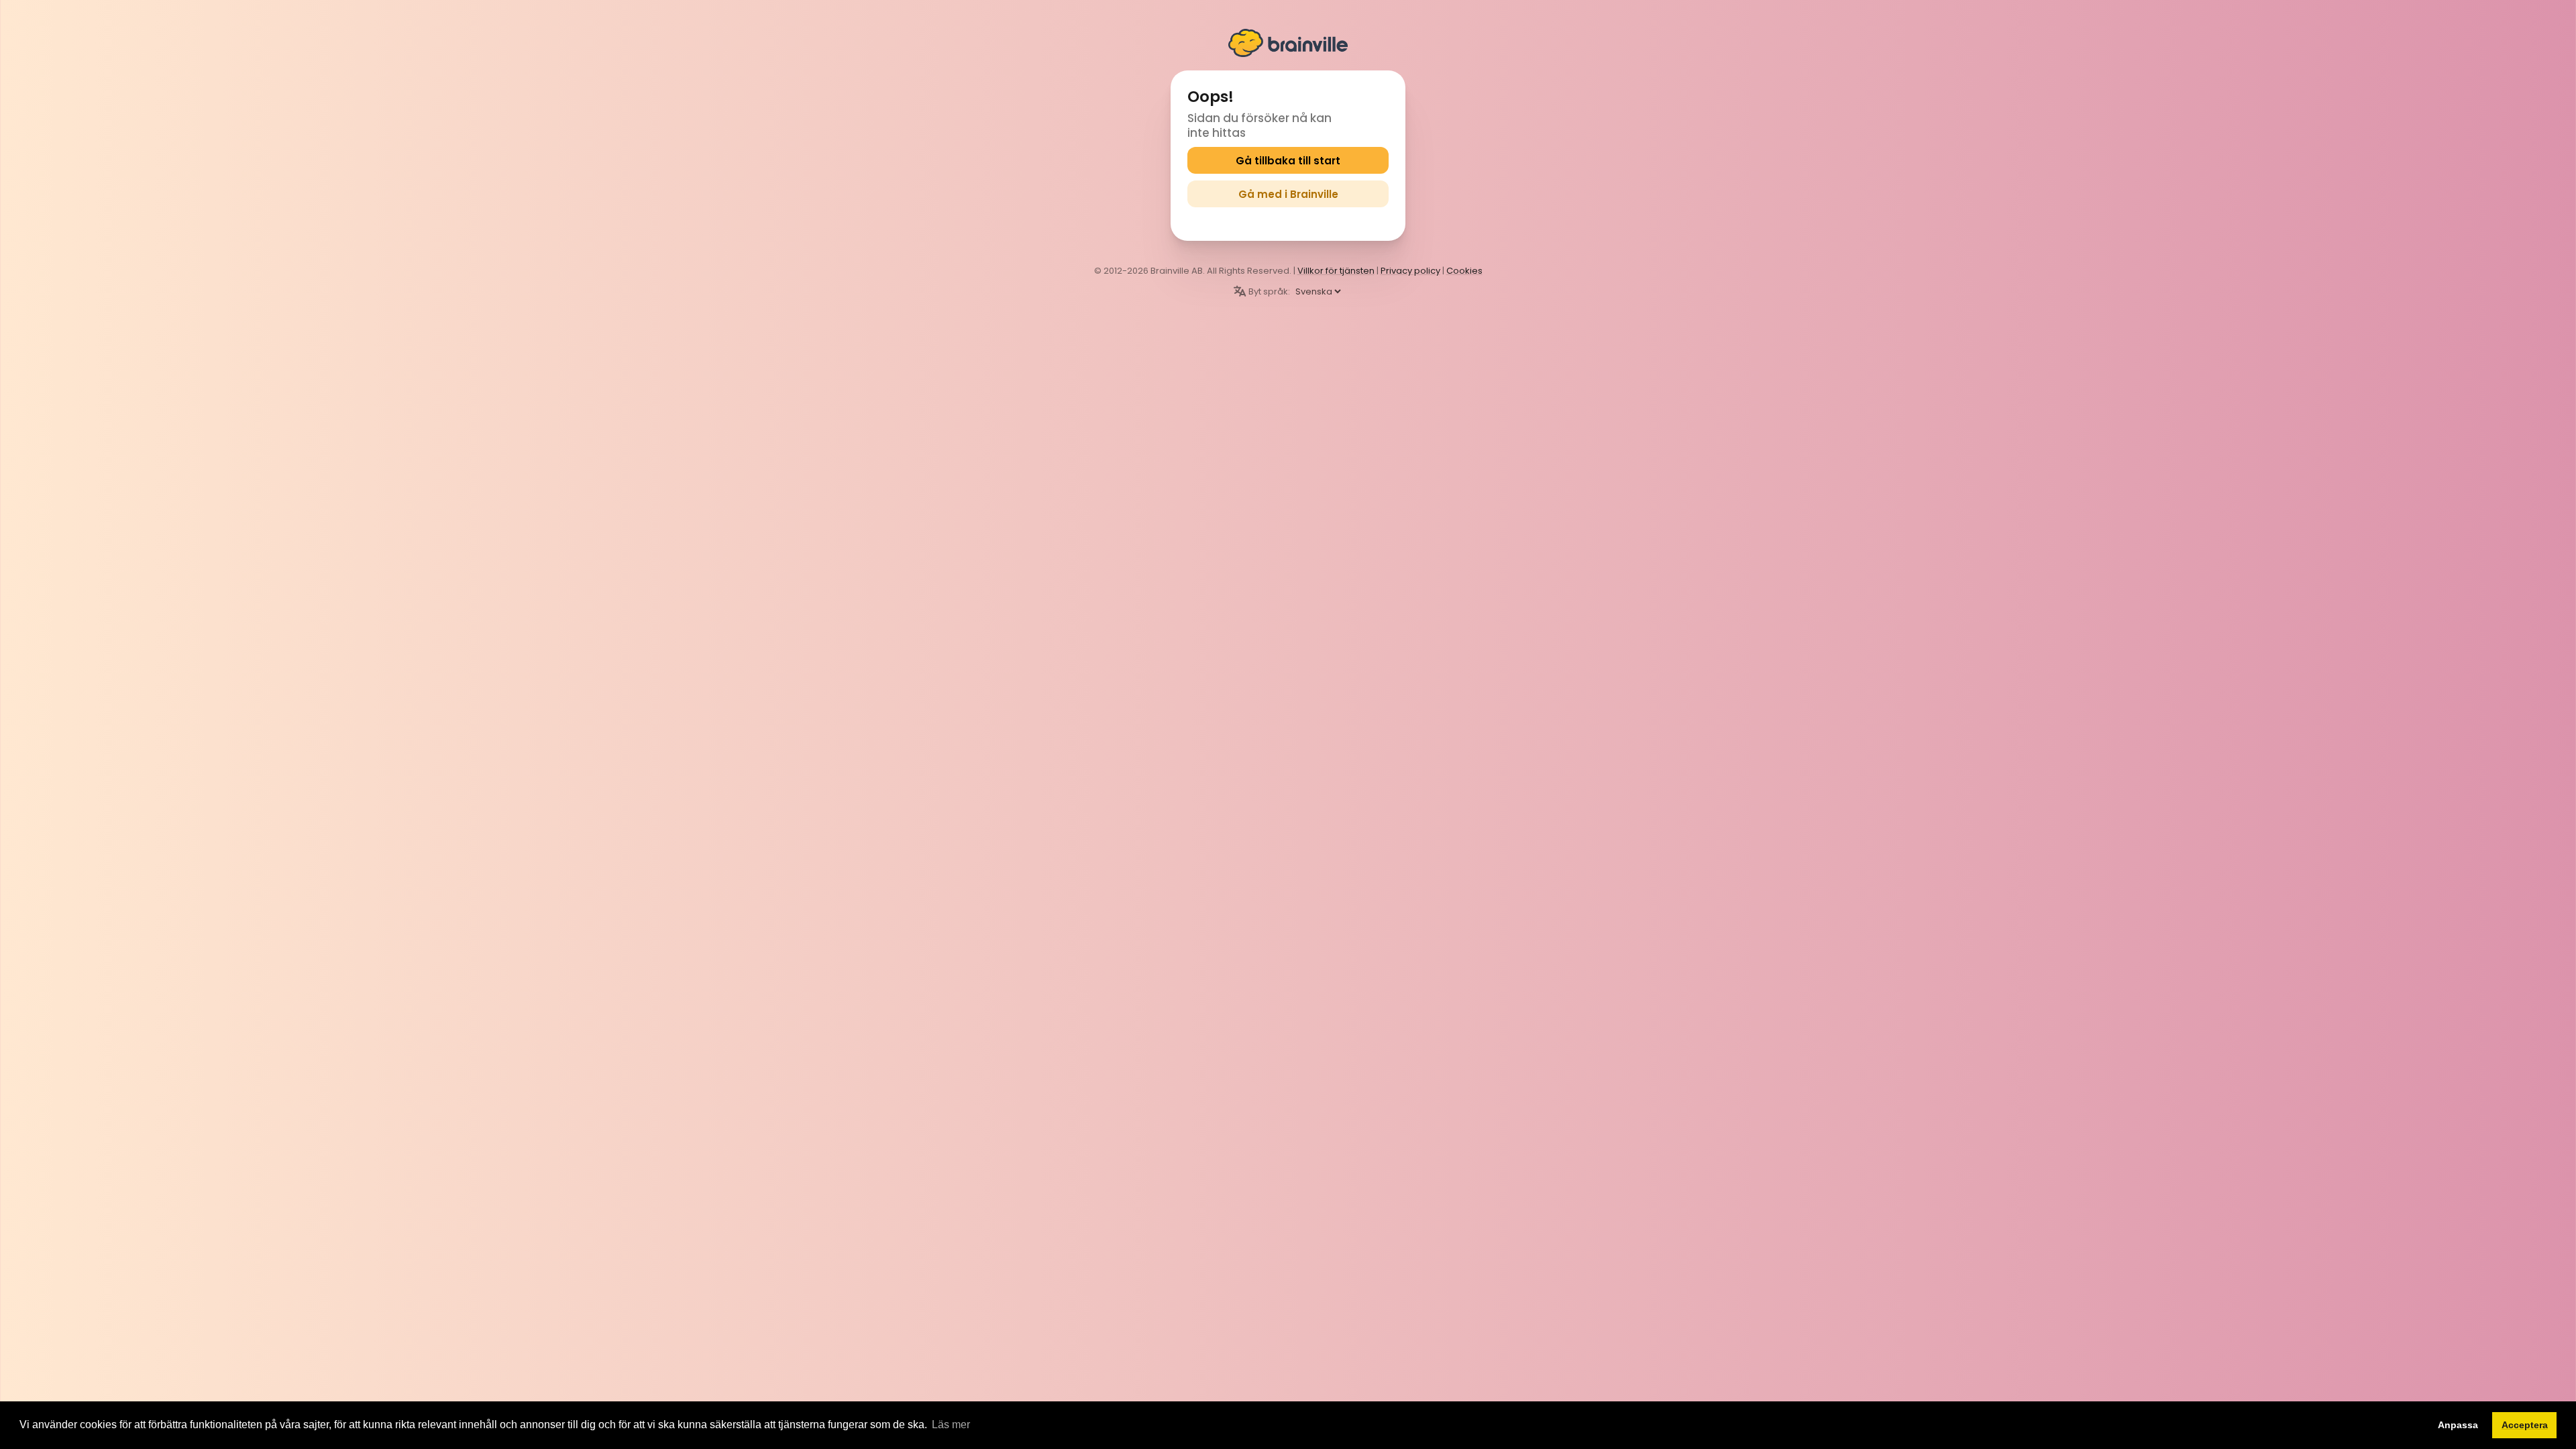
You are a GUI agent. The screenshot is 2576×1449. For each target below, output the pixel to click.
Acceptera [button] (2525, 1425)
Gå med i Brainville (1288, 194)
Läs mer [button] (951, 1425)
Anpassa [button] (2458, 1425)
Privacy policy (1410, 271)
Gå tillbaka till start (1288, 161)
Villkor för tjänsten (1336, 271)
